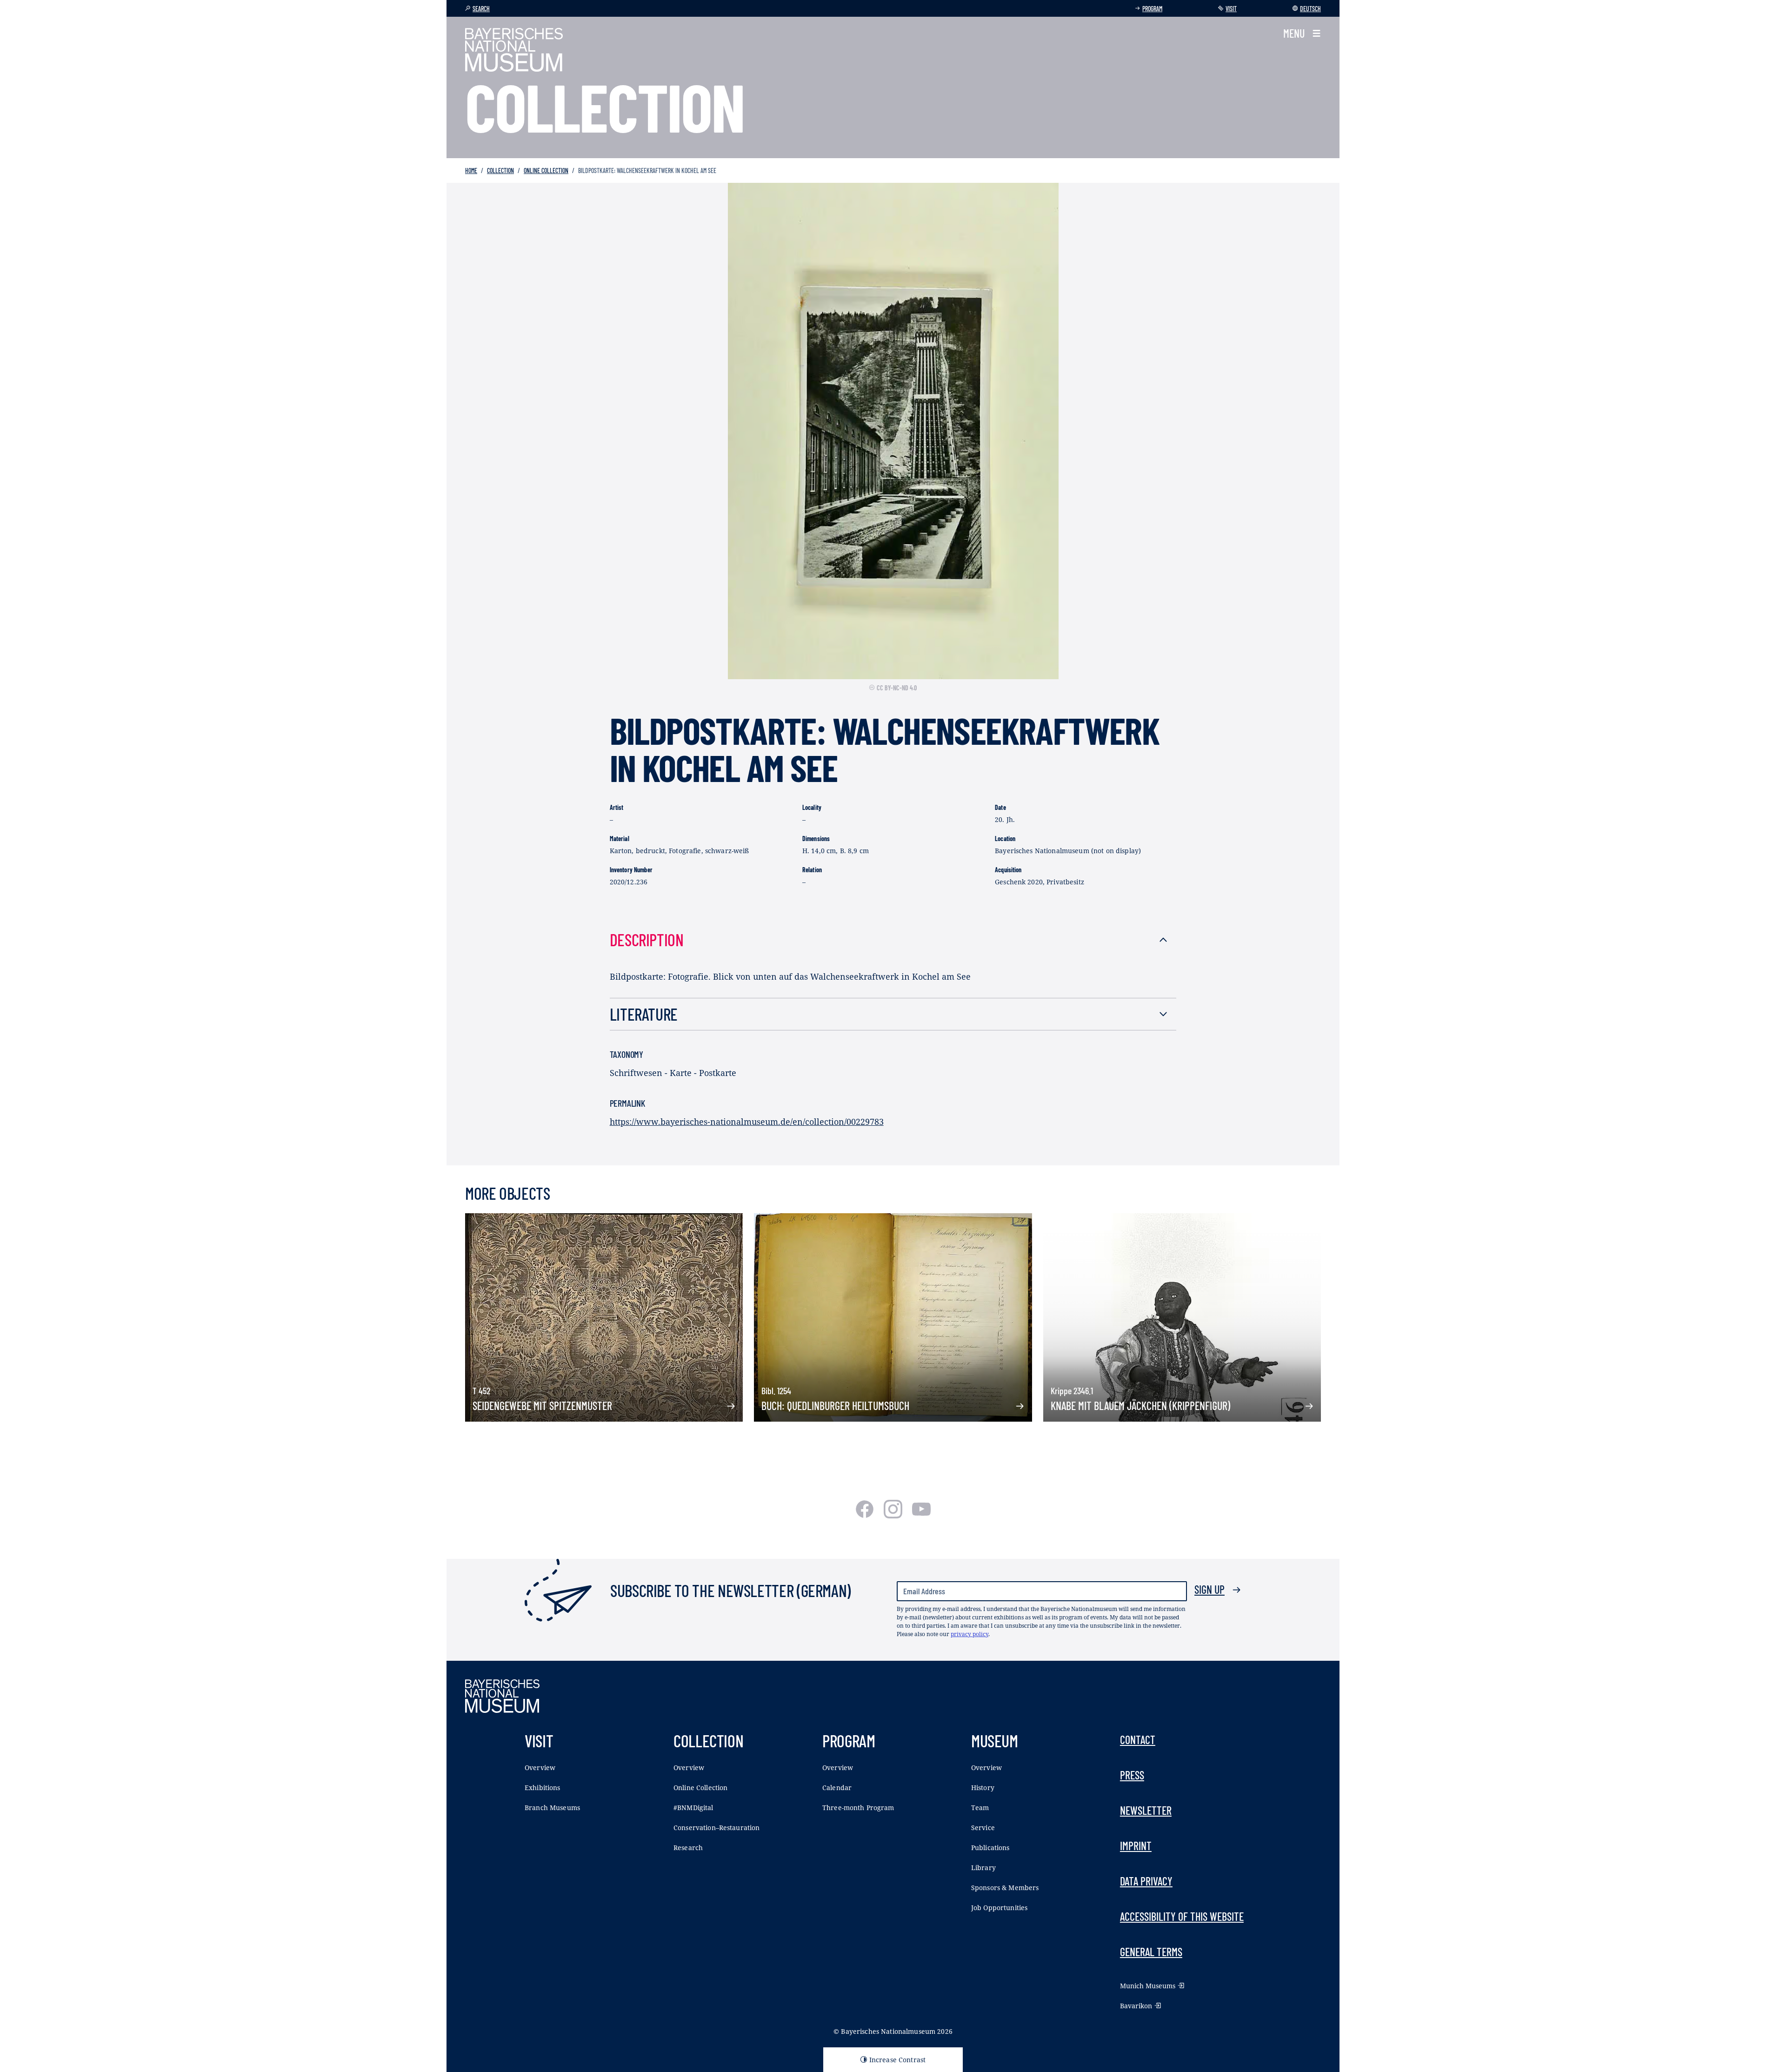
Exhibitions (543, 1788)
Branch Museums (552, 1808)
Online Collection (546, 170)
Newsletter (1146, 1810)
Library (983, 1868)
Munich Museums (1148, 1986)
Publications (990, 1848)
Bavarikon (1136, 2006)
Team (980, 1808)
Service (983, 1828)
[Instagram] (894, 1515)
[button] (1302, 33)
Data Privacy (1146, 1881)
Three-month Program (858, 1808)
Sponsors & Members (1005, 1888)
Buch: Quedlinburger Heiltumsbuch (835, 1406)
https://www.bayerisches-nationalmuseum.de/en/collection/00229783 (747, 1122)
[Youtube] (921, 1515)
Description (647, 939)
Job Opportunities (999, 1908)
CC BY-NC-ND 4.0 (897, 688)
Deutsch (1310, 9)
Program (1152, 9)
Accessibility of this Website (1182, 1916)
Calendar (837, 1788)
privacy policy (970, 1634)
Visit (1231, 9)
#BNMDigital (693, 1808)
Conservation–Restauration (717, 1828)
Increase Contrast (897, 2060)
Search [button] (481, 9)
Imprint (1136, 1846)
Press (1132, 1775)
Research (688, 1848)
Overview (540, 1768)
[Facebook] (866, 1515)
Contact (1138, 1740)
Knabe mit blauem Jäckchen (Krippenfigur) (1140, 1406)
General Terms (1151, 1952)
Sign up (1210, 1589)
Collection (500, 170)
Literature (644, 1014)
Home (471, 170)
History (983, 1788)
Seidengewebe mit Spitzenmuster (542, 1406)
